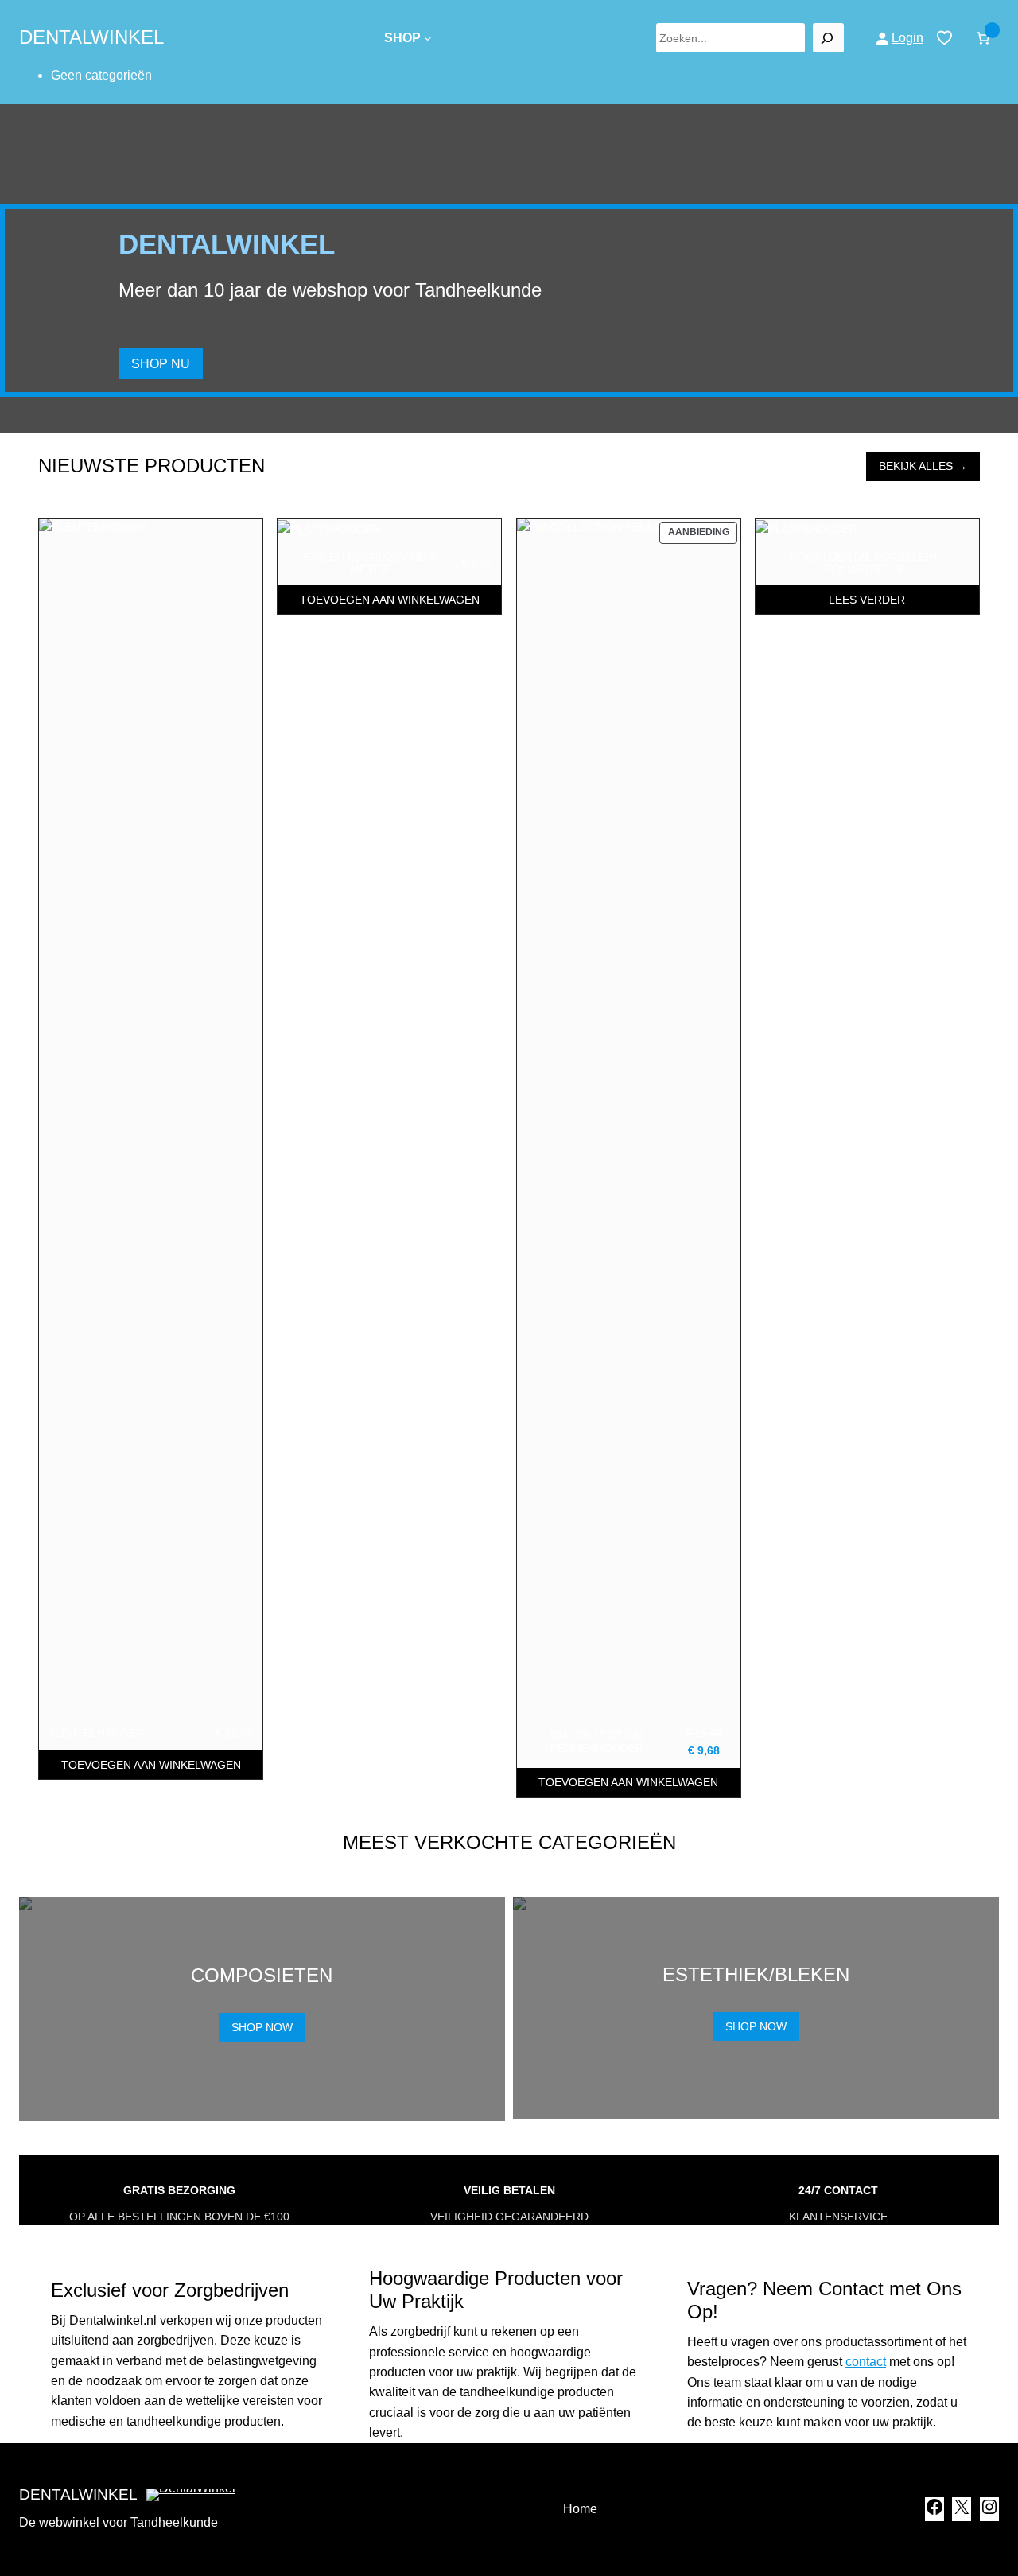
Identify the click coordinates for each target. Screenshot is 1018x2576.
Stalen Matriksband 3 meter (369, 563)
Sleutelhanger (96, 1733)
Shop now (262, 2027)
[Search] (828, 38)
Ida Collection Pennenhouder (597, 1742)
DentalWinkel (91, 37)
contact (866, 2362)
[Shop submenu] (428, 38)
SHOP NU (161, 364)
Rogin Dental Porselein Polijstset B (863, 563)
